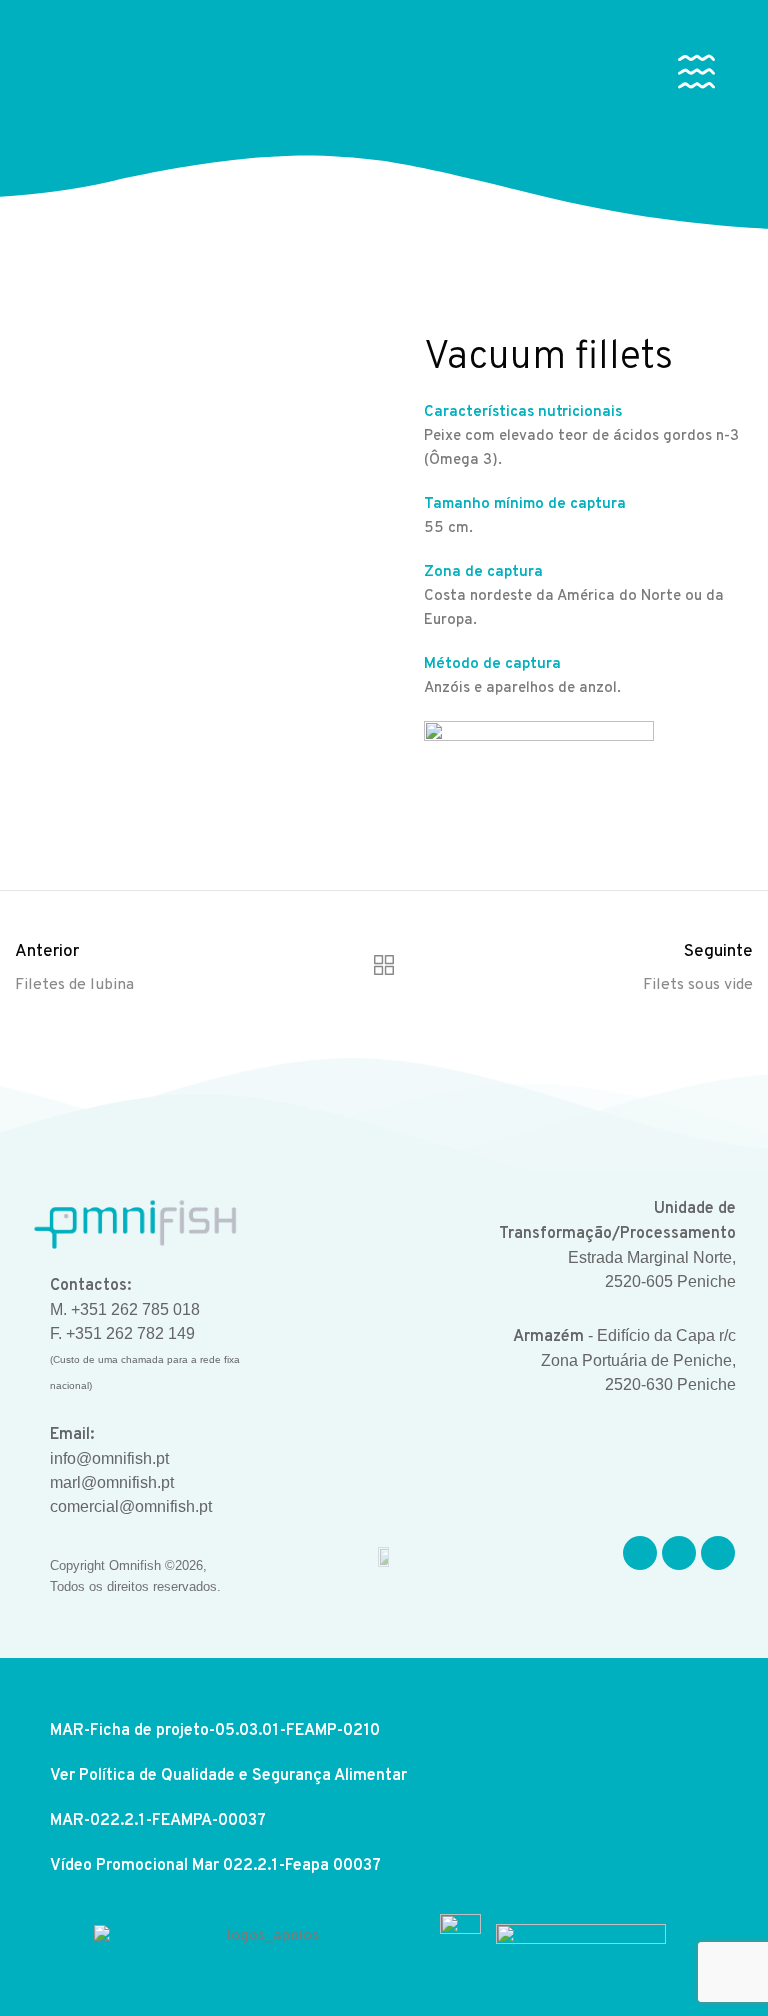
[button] (700, 76)
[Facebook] (640, 1553)
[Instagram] (679, 1553)
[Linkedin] (718, 1553)
